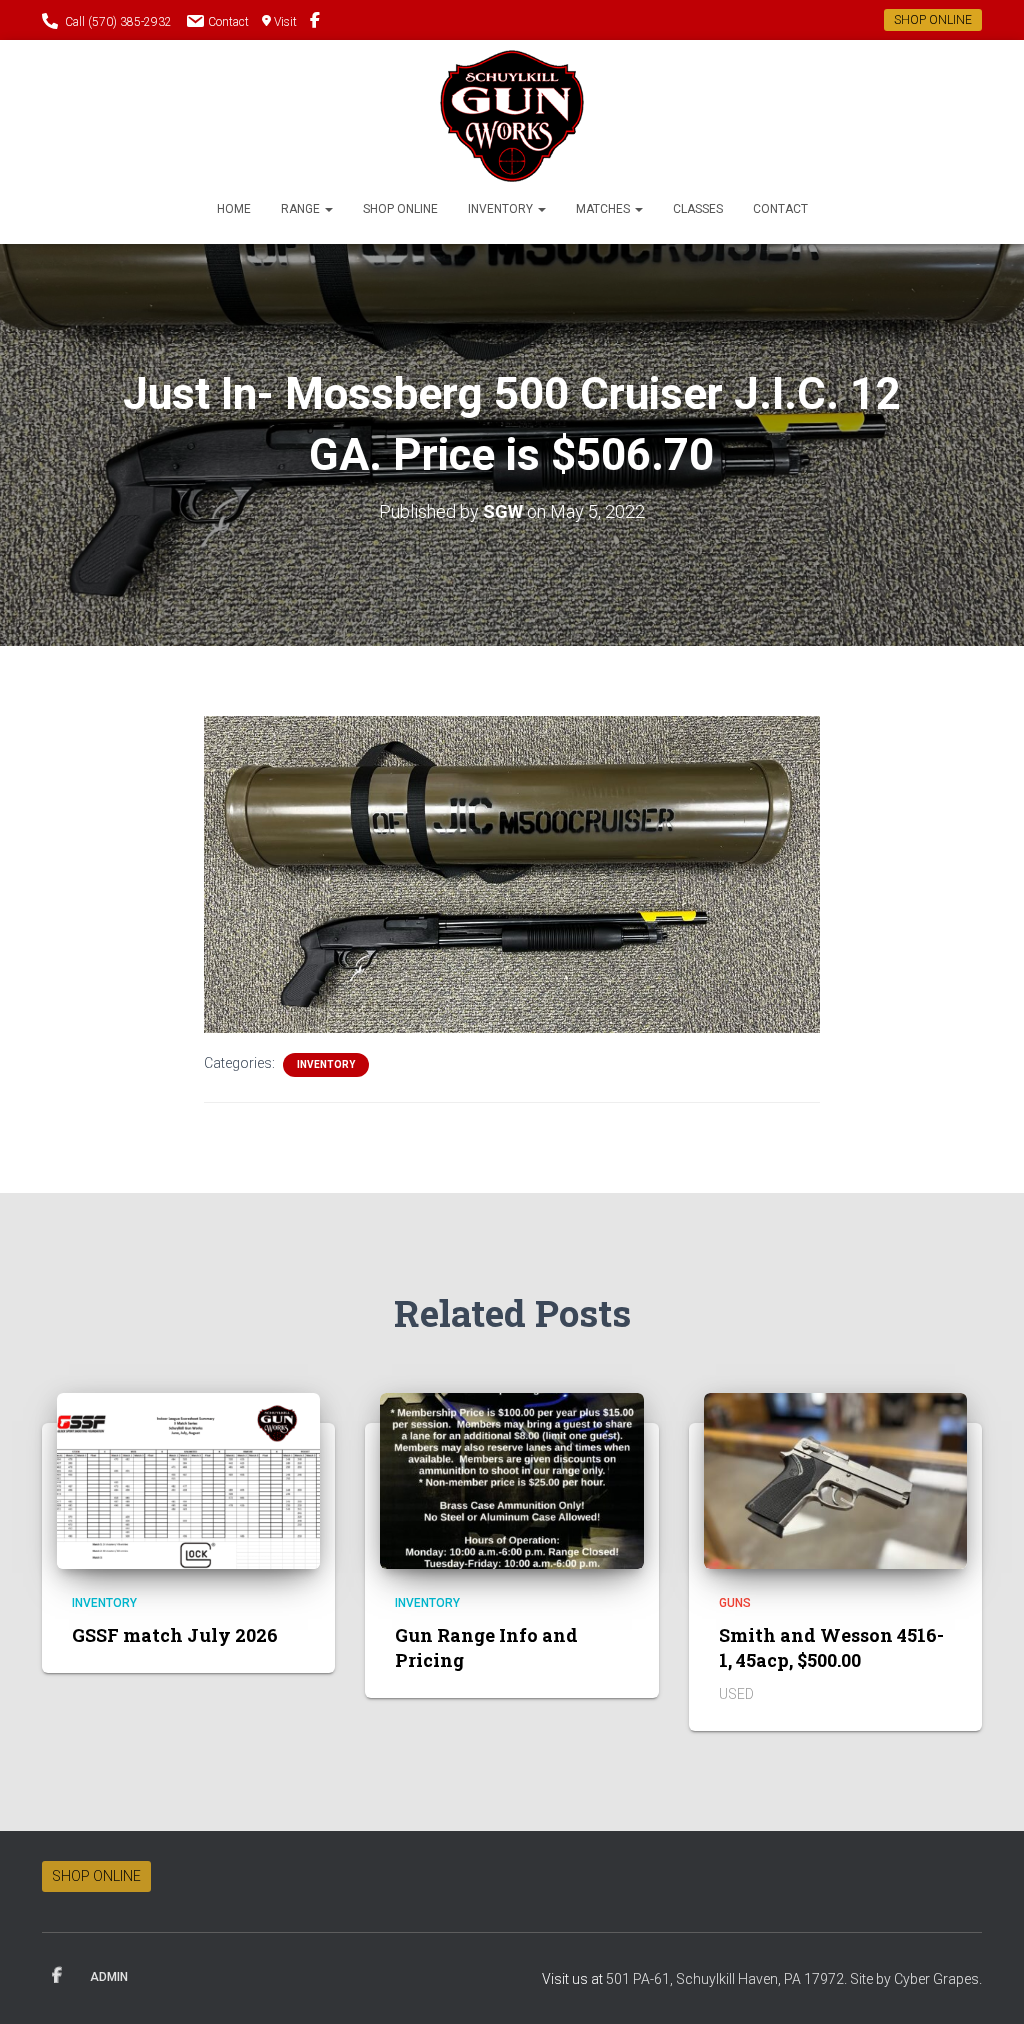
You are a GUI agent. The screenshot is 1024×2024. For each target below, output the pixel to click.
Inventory (502, 209)
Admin (109, 1977)
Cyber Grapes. (938, 1979)
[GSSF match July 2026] (188, 1479)
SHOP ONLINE (933, 20)
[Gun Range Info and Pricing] (511, 1479)
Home (234, 209)
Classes (698, 209)
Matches (604, 209)
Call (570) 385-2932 (118, 22)
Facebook (57, 1976)
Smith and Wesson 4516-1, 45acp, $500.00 (831, 1647)
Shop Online (400, 209)
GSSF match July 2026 (175, 1635)
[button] (328, 209)
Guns (735, 1603)
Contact (228, 22)
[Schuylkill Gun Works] (512, 116)
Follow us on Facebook (315, 23)
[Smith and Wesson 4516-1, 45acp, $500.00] (835, 1479)
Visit (285, 22)
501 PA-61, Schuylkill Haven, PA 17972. (728, 1979)
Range (302, 209)
